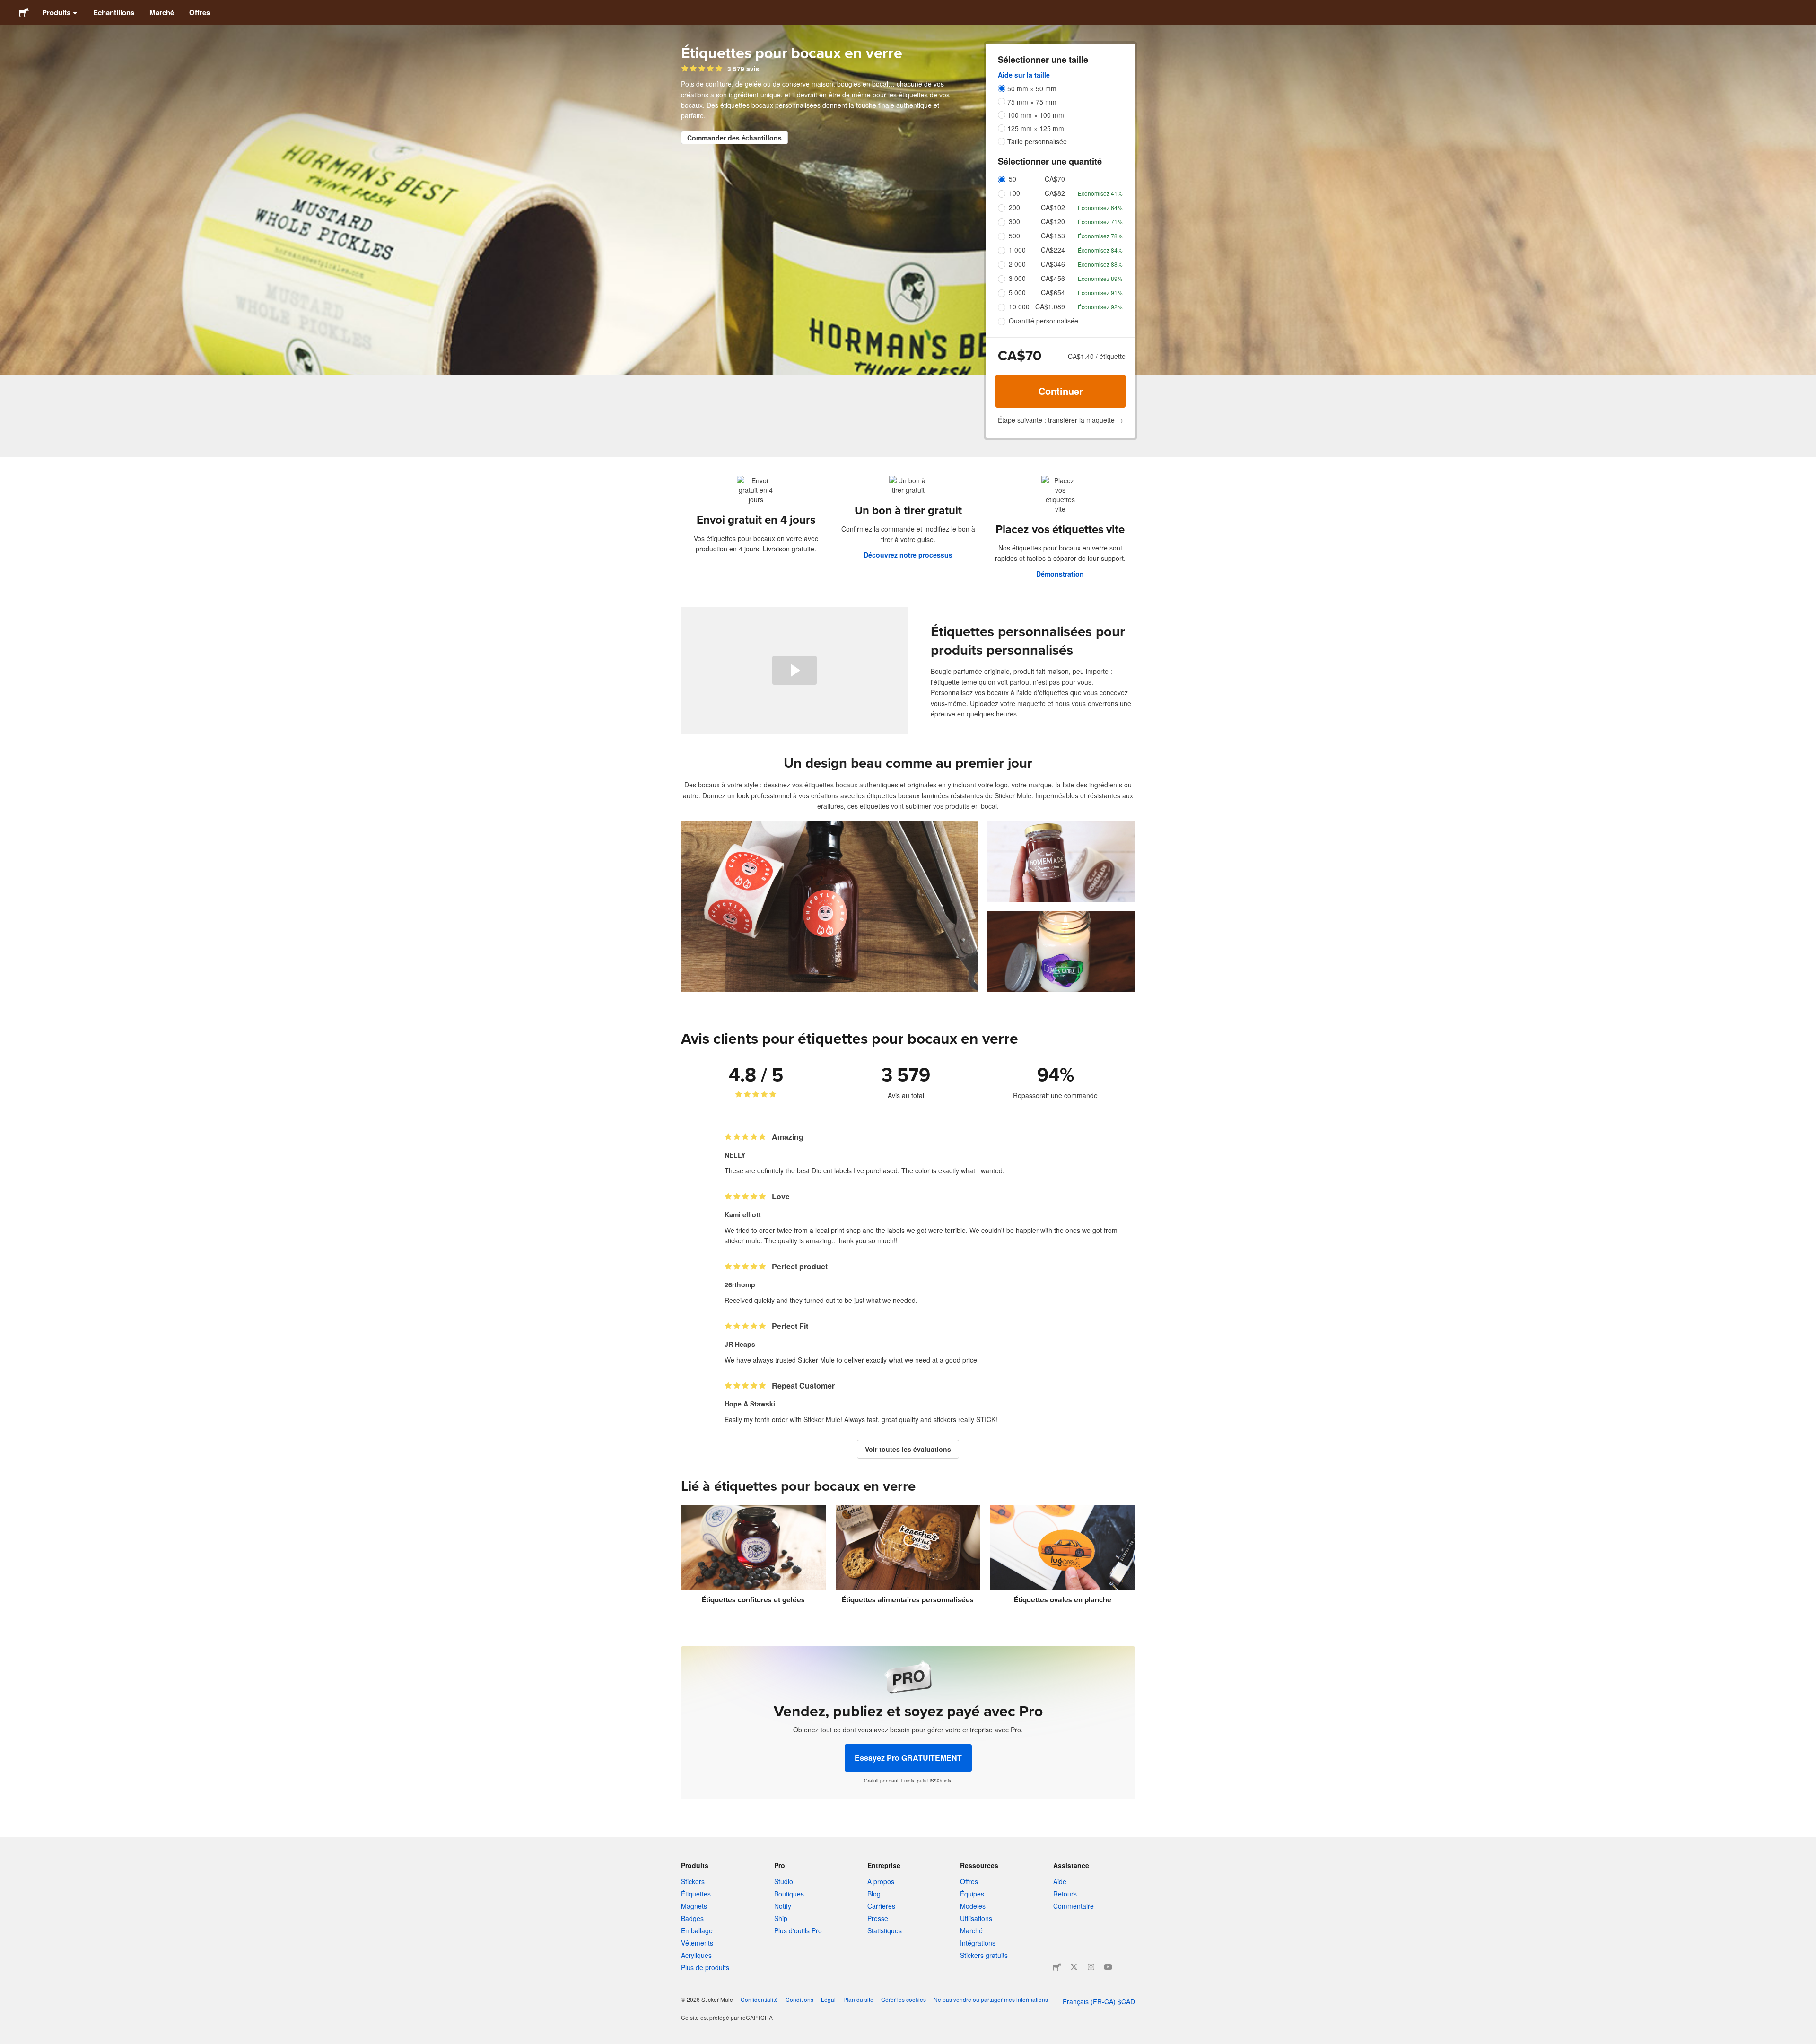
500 (1014, 236)
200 (1014, 207)
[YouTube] (1108, 1967)
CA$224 (1053, 250)
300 (1014, 221)
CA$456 (1053, 278)
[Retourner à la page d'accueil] (24, 12)
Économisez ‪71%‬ (1100, 222)
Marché (162, 12)
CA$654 (1053, 292)
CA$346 (1053, 264)
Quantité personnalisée (1043, 321)
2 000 (1017, 264)
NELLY (735, 1155)
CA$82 (1055, 193)
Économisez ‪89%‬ (1100, 278)
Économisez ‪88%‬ (1100, 264)
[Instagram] (1091, 1967)
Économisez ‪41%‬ (1100, 193)
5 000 (1017, 292)
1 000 (1017, 250)
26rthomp (740, 1284)
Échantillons (114, 12)
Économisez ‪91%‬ (1100, 293)
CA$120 (1053, 221)
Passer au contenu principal (7, 7)
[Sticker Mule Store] (1057, 1967)
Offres (200, 12)
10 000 (1019, 306)
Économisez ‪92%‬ (1100, 307)
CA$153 (1053, 236)
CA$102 (1053, 207)
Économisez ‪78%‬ (1100, 236)
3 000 (1017, 278)
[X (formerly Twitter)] (1074, 1967)
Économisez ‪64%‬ (1100, 207)
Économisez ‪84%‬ (1100, 250)
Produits (56, 12)
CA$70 (1055, 179)
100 (1014, 193)
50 (1013, 179)
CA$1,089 (1050, 306)
